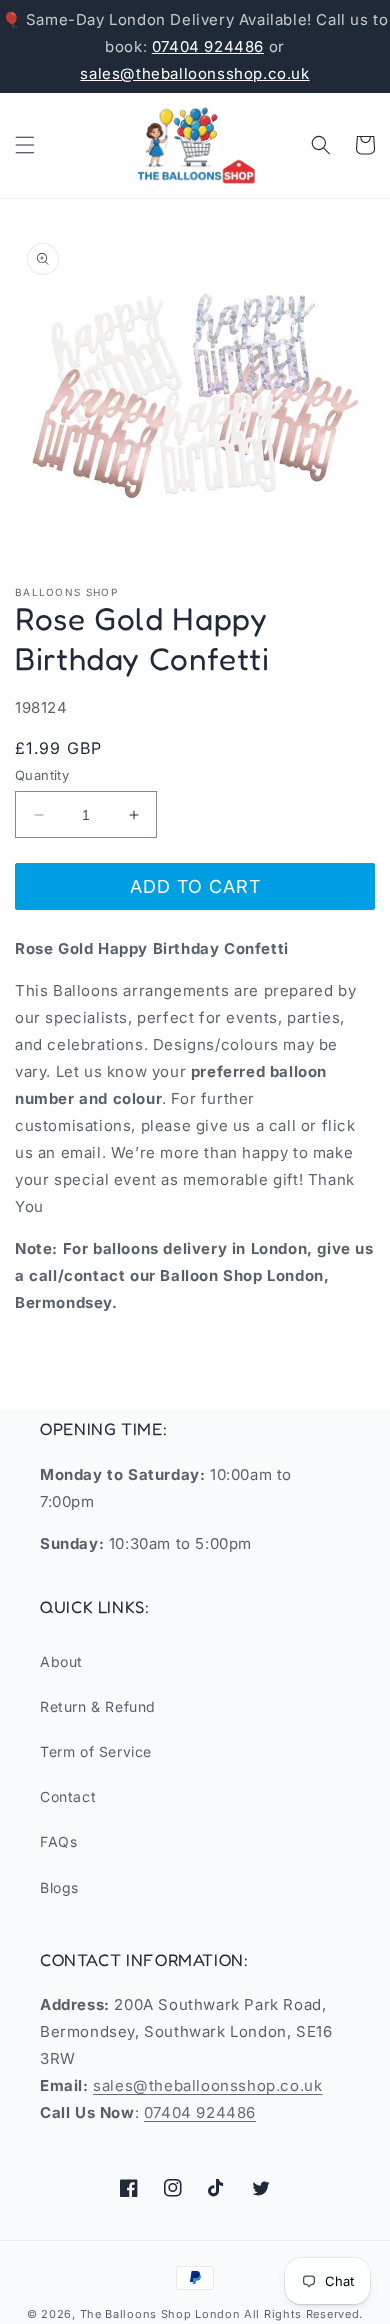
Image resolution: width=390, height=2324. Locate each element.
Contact (68, 1796)
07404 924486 (208, 46)
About (61, 1661)
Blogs (59, 1887)
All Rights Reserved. (303, 2314)
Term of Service (96, 1751)
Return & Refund (98, 1706)
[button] (25, 145)
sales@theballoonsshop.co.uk (194, 73)
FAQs (58, 1841)
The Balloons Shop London (160, 2314)
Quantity (42, 775)
